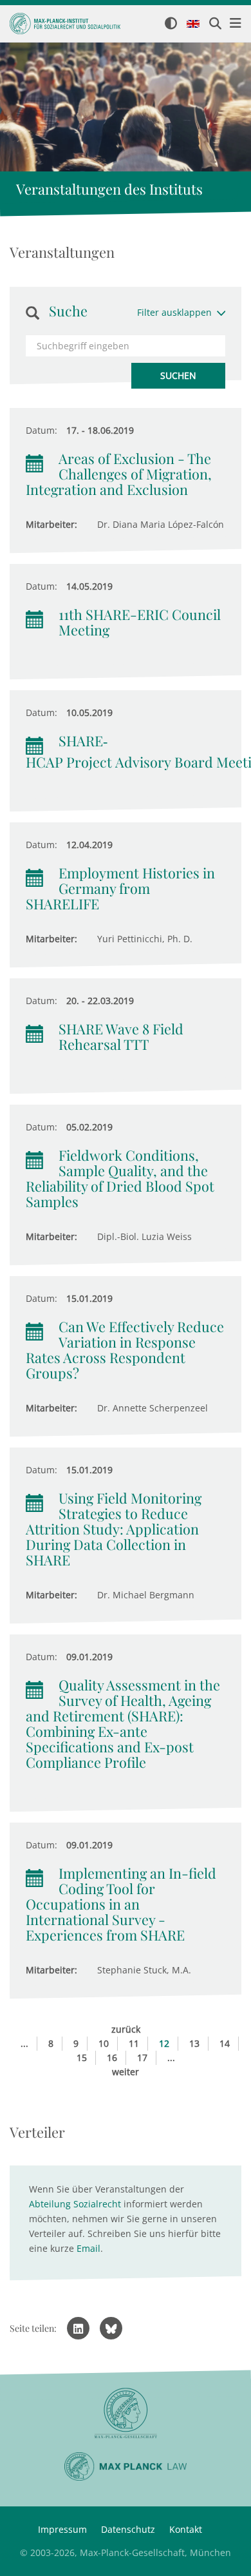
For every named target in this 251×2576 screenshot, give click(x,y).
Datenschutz (128, 2529)
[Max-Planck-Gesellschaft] (126, 2413)
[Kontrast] (171, 24)
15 (82, 2058)
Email (88, 2248)
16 (112, 2058)
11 (134, 2043)
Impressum (62, 2529)
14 (225, 2043)
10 (104, 2043)
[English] (193, 24)
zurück (126, 2029)
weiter (126, 2072)
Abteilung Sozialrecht (75, 2204)
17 (142, 2058)
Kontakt (186, 2529)
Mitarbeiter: (51, 524)
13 (194, 2043)
